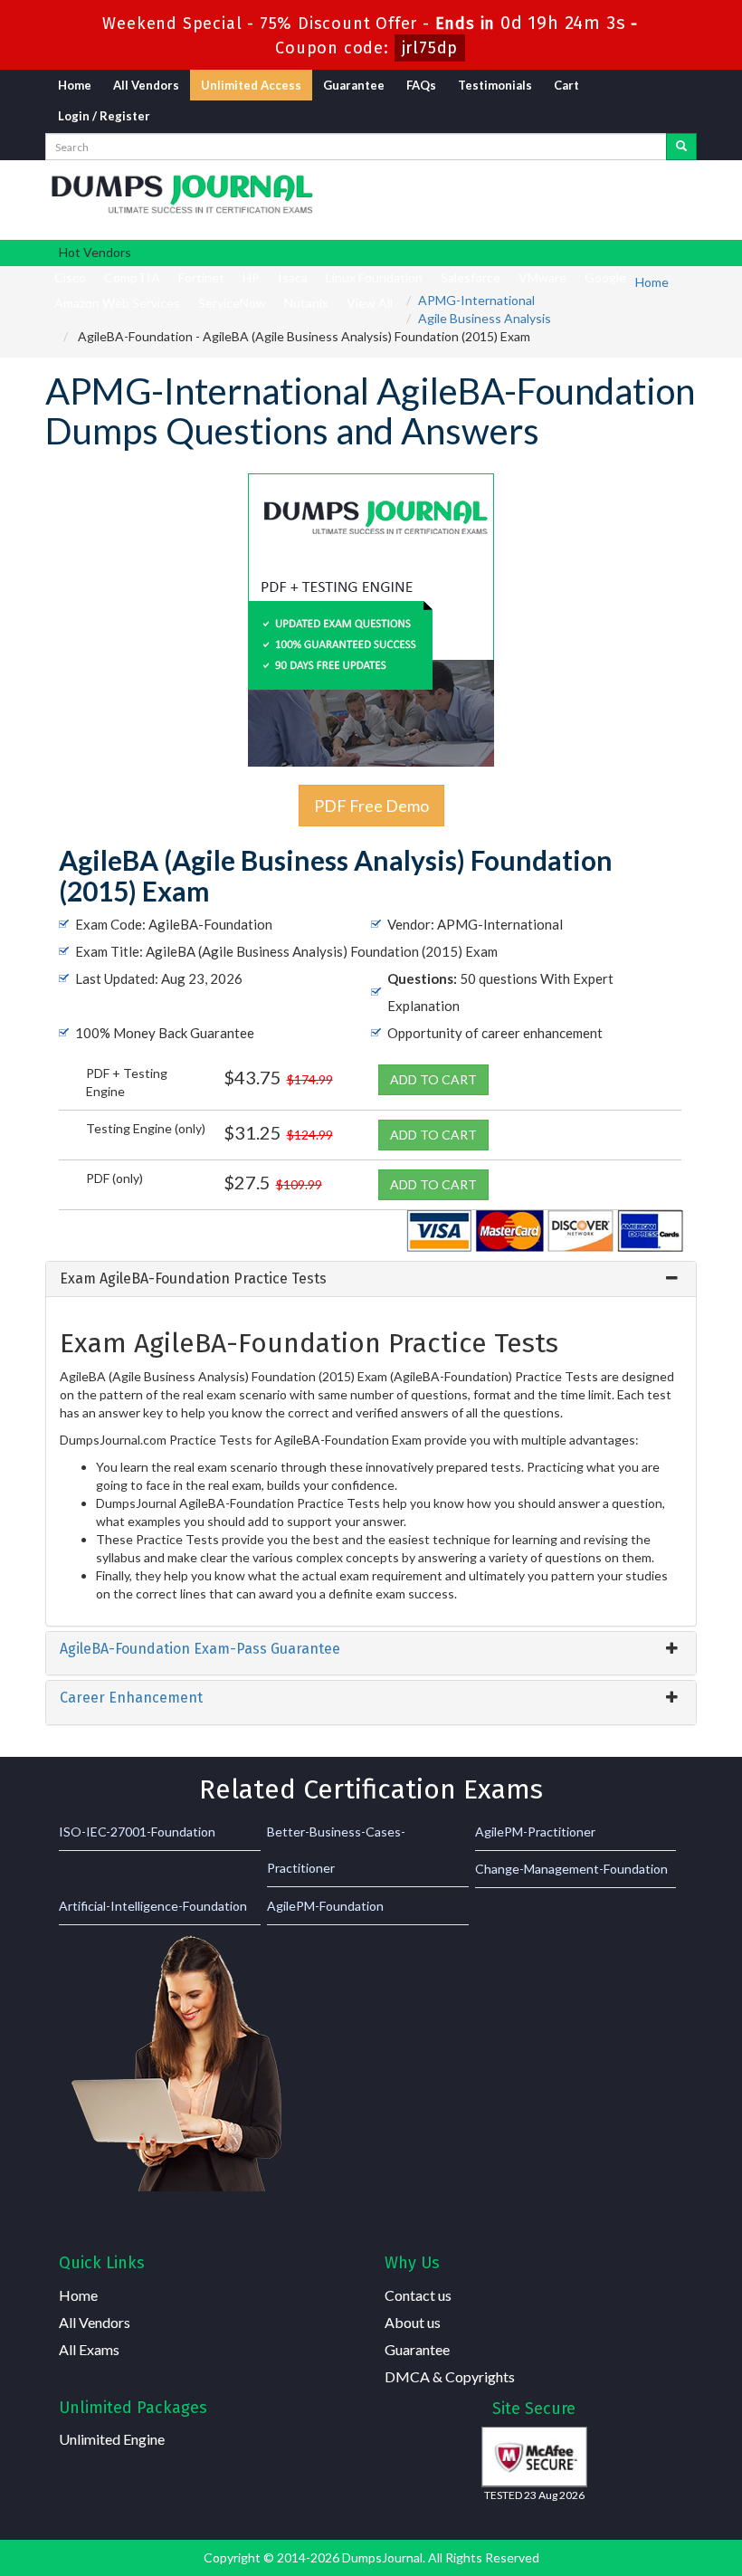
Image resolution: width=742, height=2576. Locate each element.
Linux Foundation (374, 277)
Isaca (293, 277)
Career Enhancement (131, 1698)
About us (413, 2322)
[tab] (371, 1279)
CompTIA (132, 277)
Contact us (418, 2295)
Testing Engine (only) (146, 1128)
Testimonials (495, 85)
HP (251, 277)
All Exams (89, 2349)
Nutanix (306, 303)
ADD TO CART (433, 1079)
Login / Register (104, 116)
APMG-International (476, 300)
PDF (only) (114, 1178)
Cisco (70, 277)
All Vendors (146, 85)
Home (75, 85)
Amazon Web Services (117, 303)
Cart (566, 85)
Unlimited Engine (112, 2439)
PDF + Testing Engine (127, 1082)
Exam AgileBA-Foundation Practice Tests (193, 1278)
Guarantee (354, 85)
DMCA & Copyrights (450, 2376)
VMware (542, 277)
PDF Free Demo (371, 806)
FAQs (421, 85)
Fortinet (201, 277)
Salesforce (471, 277)
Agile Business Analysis (485, 318)
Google (605, 277)
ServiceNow (232, 303)
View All (370, 303)
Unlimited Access (251, 85)
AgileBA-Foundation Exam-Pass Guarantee (200, 1649)
